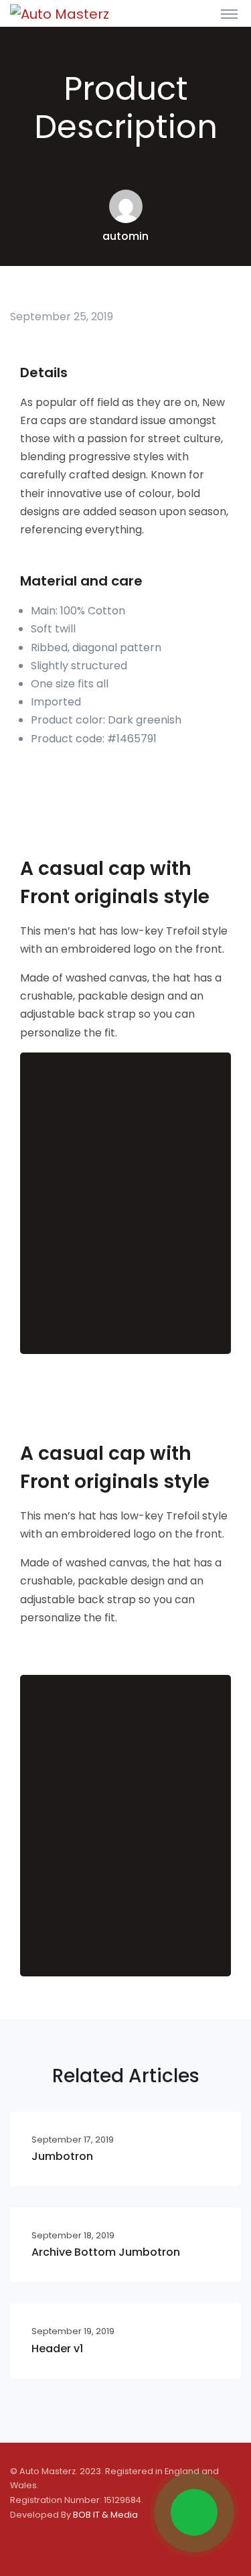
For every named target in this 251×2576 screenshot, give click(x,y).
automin (125, 236)
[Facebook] (21, 2544)
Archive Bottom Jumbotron (106, 2252)
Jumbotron (62, 2156)
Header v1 (57, 2349)
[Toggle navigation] (229, 13)
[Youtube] (80, 2544)
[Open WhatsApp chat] (194, 2512)
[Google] (50, 2544)
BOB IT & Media (105, 2515)
